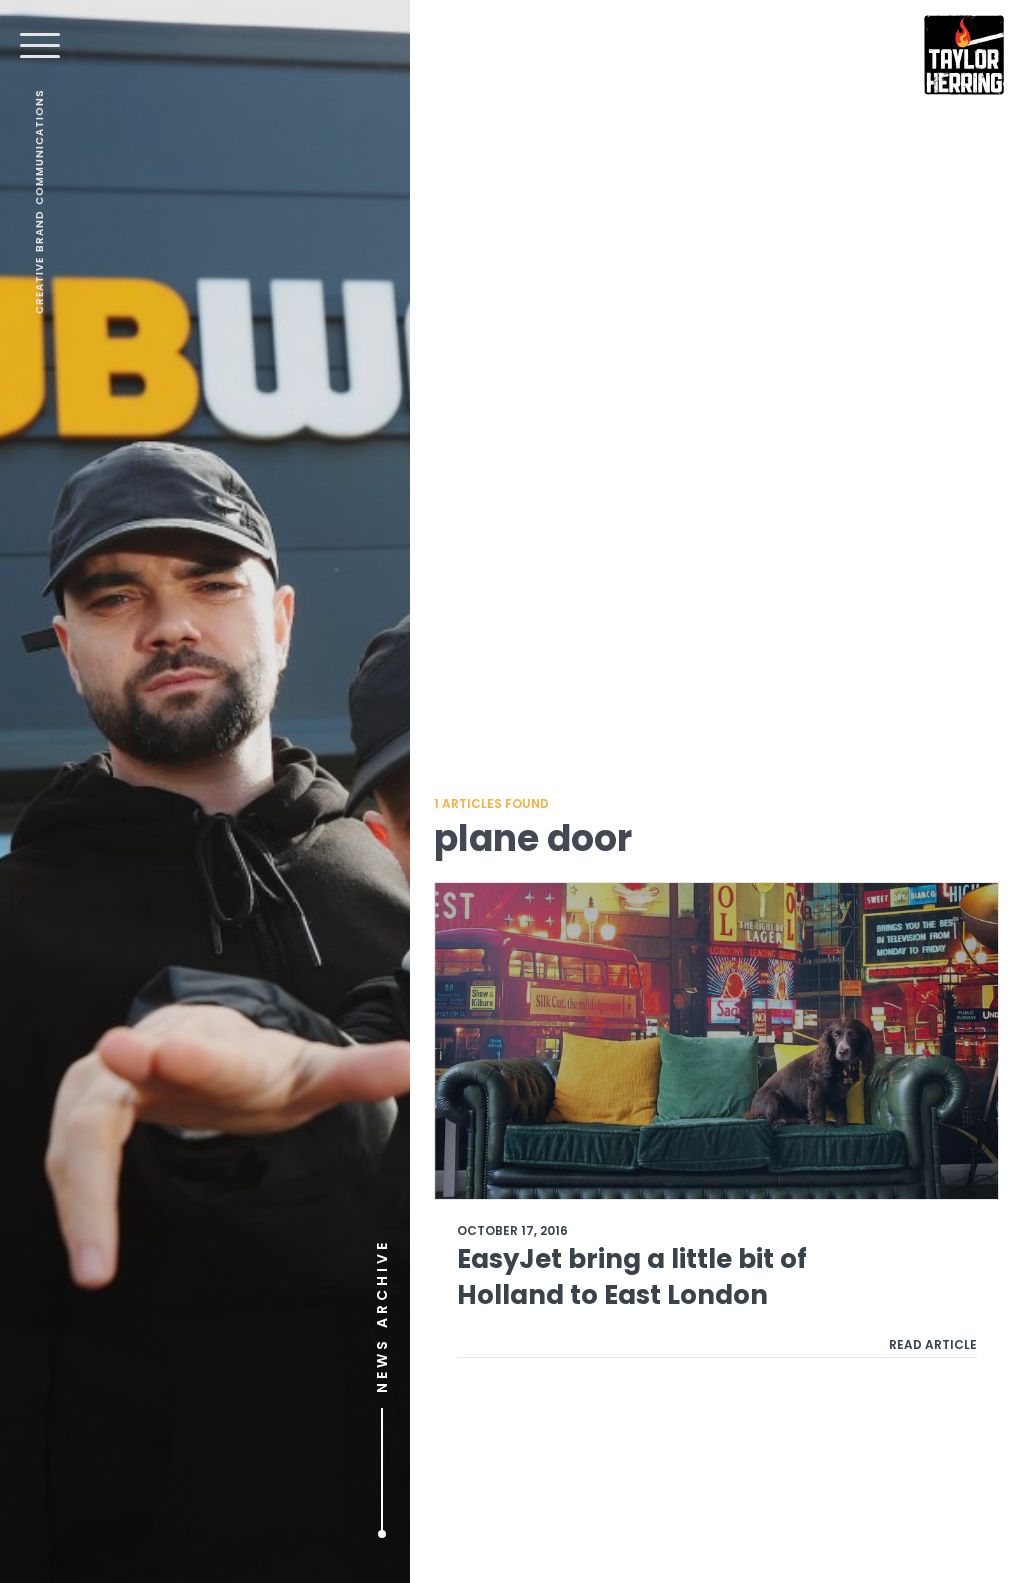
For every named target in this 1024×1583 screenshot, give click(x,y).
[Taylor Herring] (964, 55)
